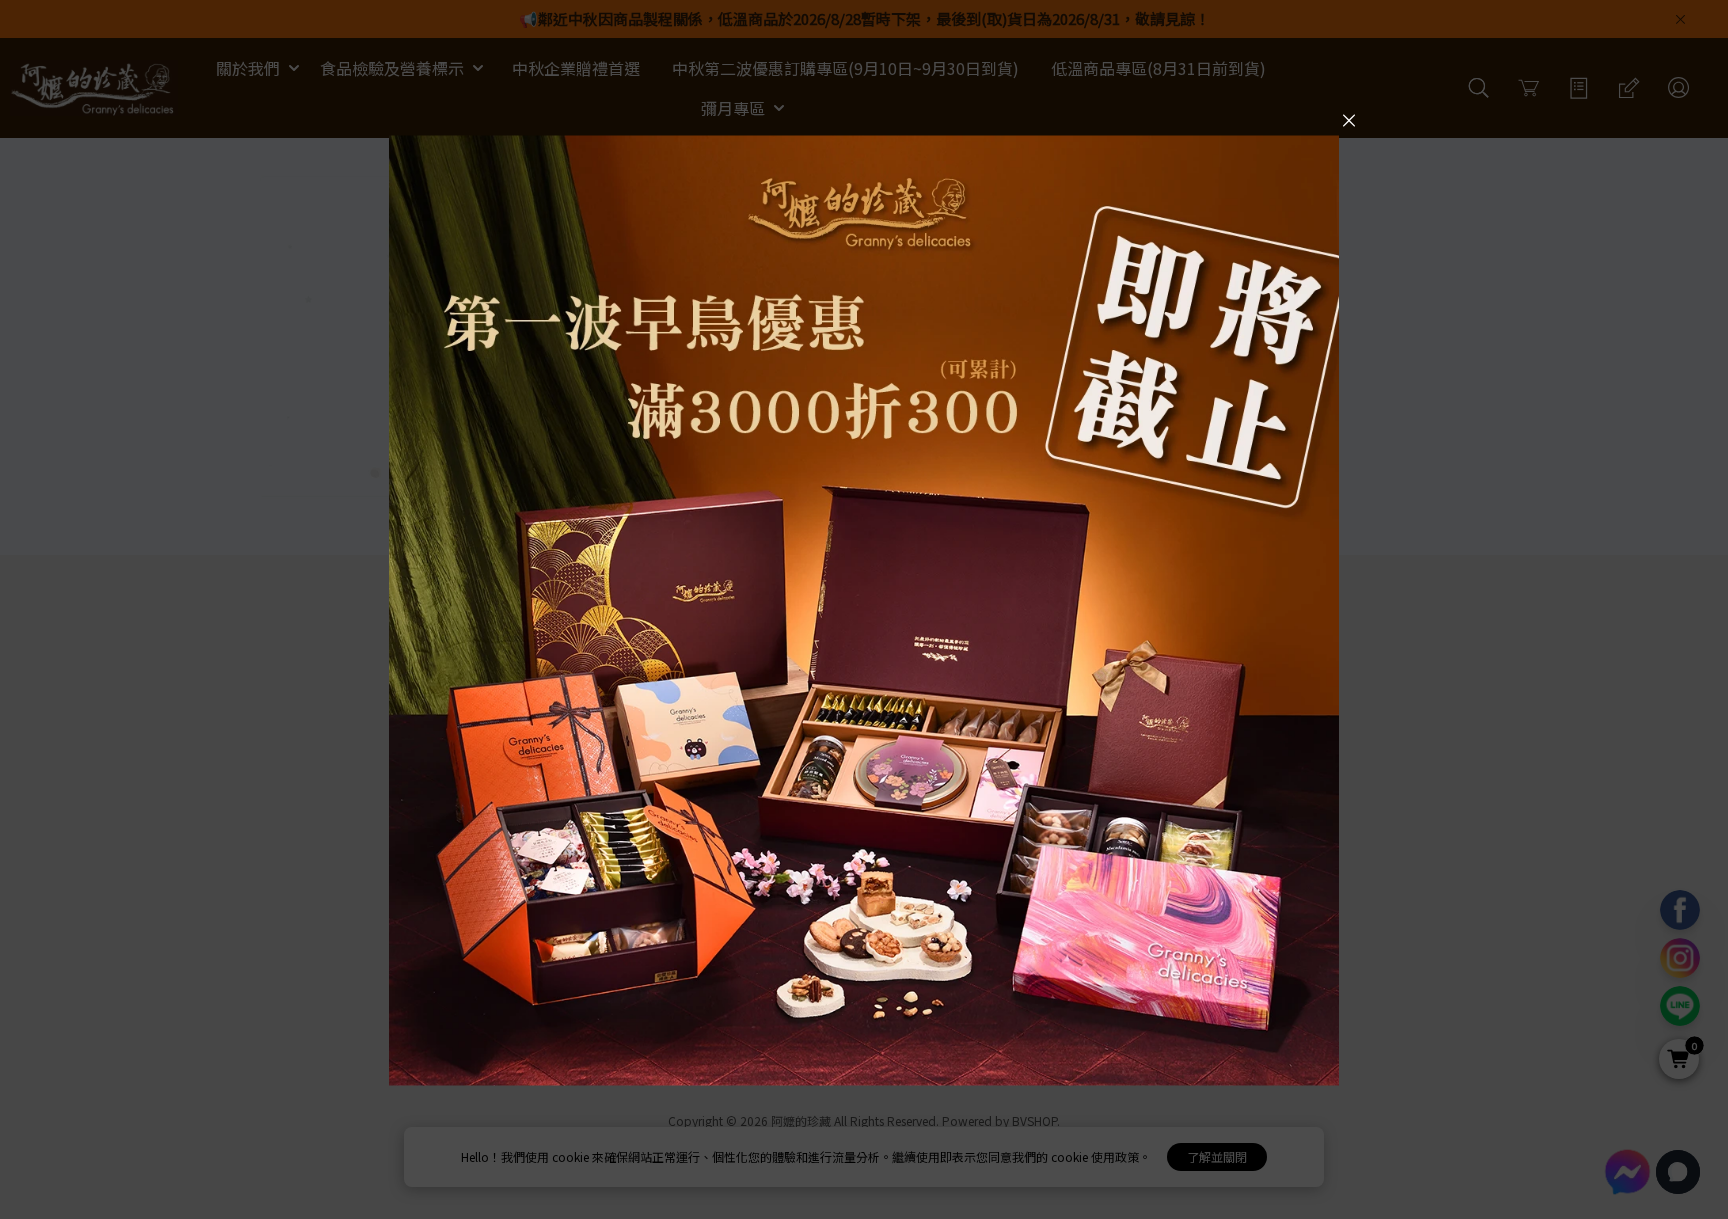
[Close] (1349, 119)
